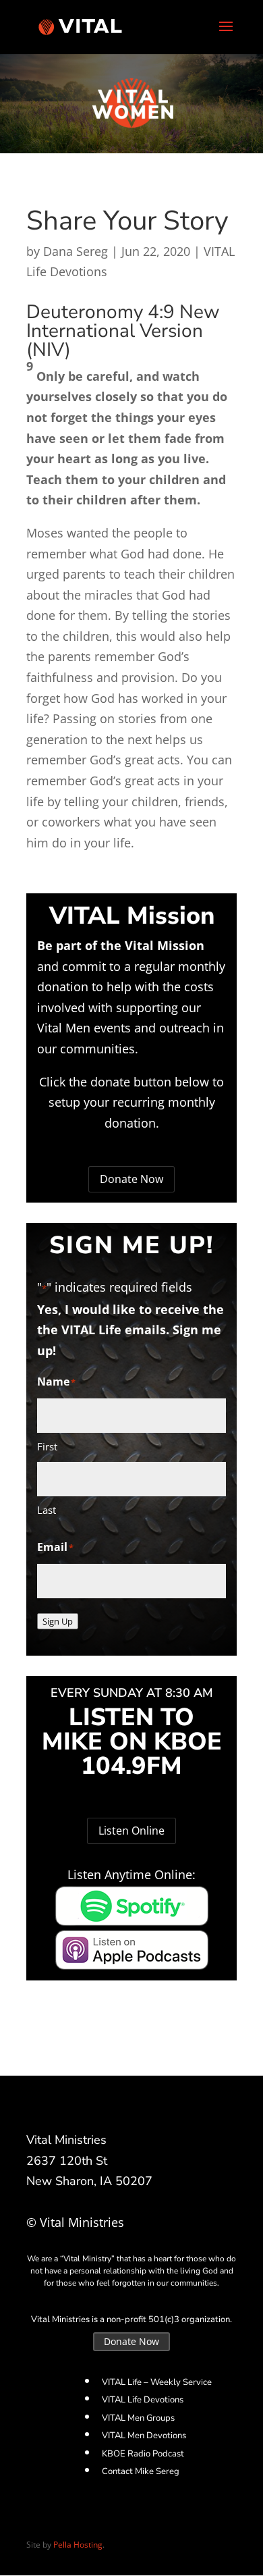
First (47, 1446)
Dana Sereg (76, 251)
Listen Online (131, 1831)
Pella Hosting (78, 2545)
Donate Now (131, 1179)
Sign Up (58, 1621)
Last (47, 1510)
